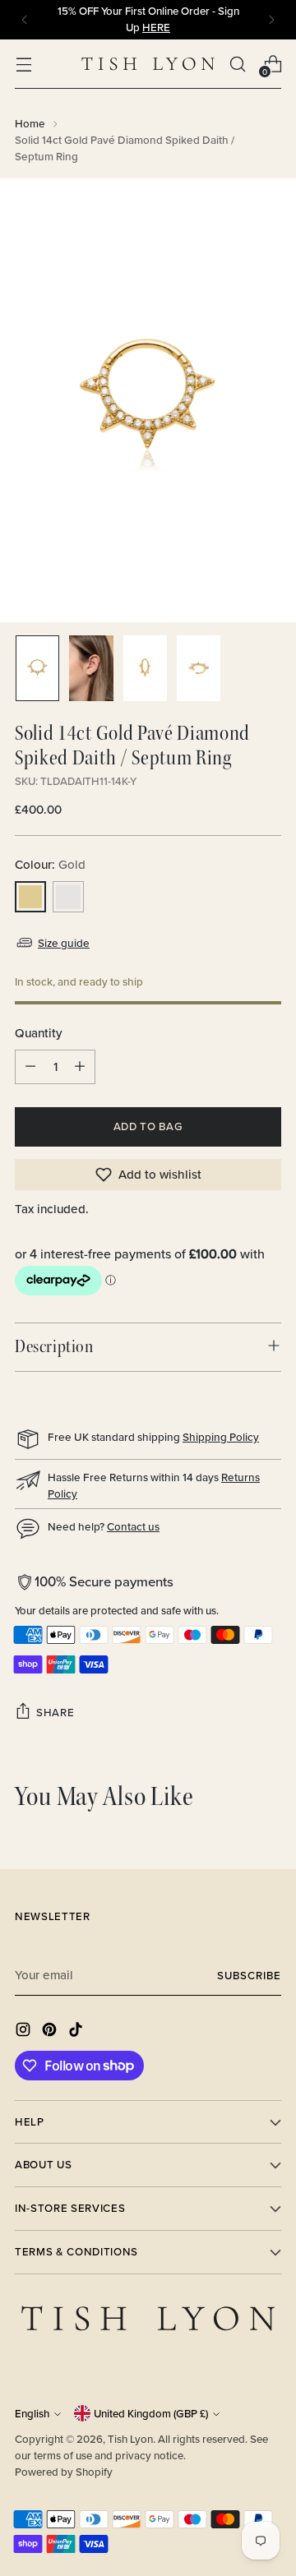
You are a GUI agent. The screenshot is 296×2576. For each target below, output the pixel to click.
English (32, 2414)
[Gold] (30, 897)
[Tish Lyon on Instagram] (25, 2032)
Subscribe (249, 1976)
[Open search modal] (237, 64)
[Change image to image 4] (199, 668)
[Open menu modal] (23, 64)
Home (30, 123)
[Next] (271, 20)
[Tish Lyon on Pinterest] (51, 2032)
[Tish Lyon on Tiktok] (77, 2032)
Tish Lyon (130, 2439)
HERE (156, 28)
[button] (148, 1175)
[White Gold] (68, 897)
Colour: (50, 864)
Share (55, 1713)
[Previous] (25, 20)
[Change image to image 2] (91, 668)
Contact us (133, 1526)
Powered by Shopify (64, 2472)
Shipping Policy (221, 1437)
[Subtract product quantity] (30, 1067)
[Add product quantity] (80, 1067)
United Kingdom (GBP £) (151, 2414)
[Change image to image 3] (145, 668)
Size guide (64, 943)
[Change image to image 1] (37, 668)
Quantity (39, 1033)
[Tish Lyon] (148, 64)
